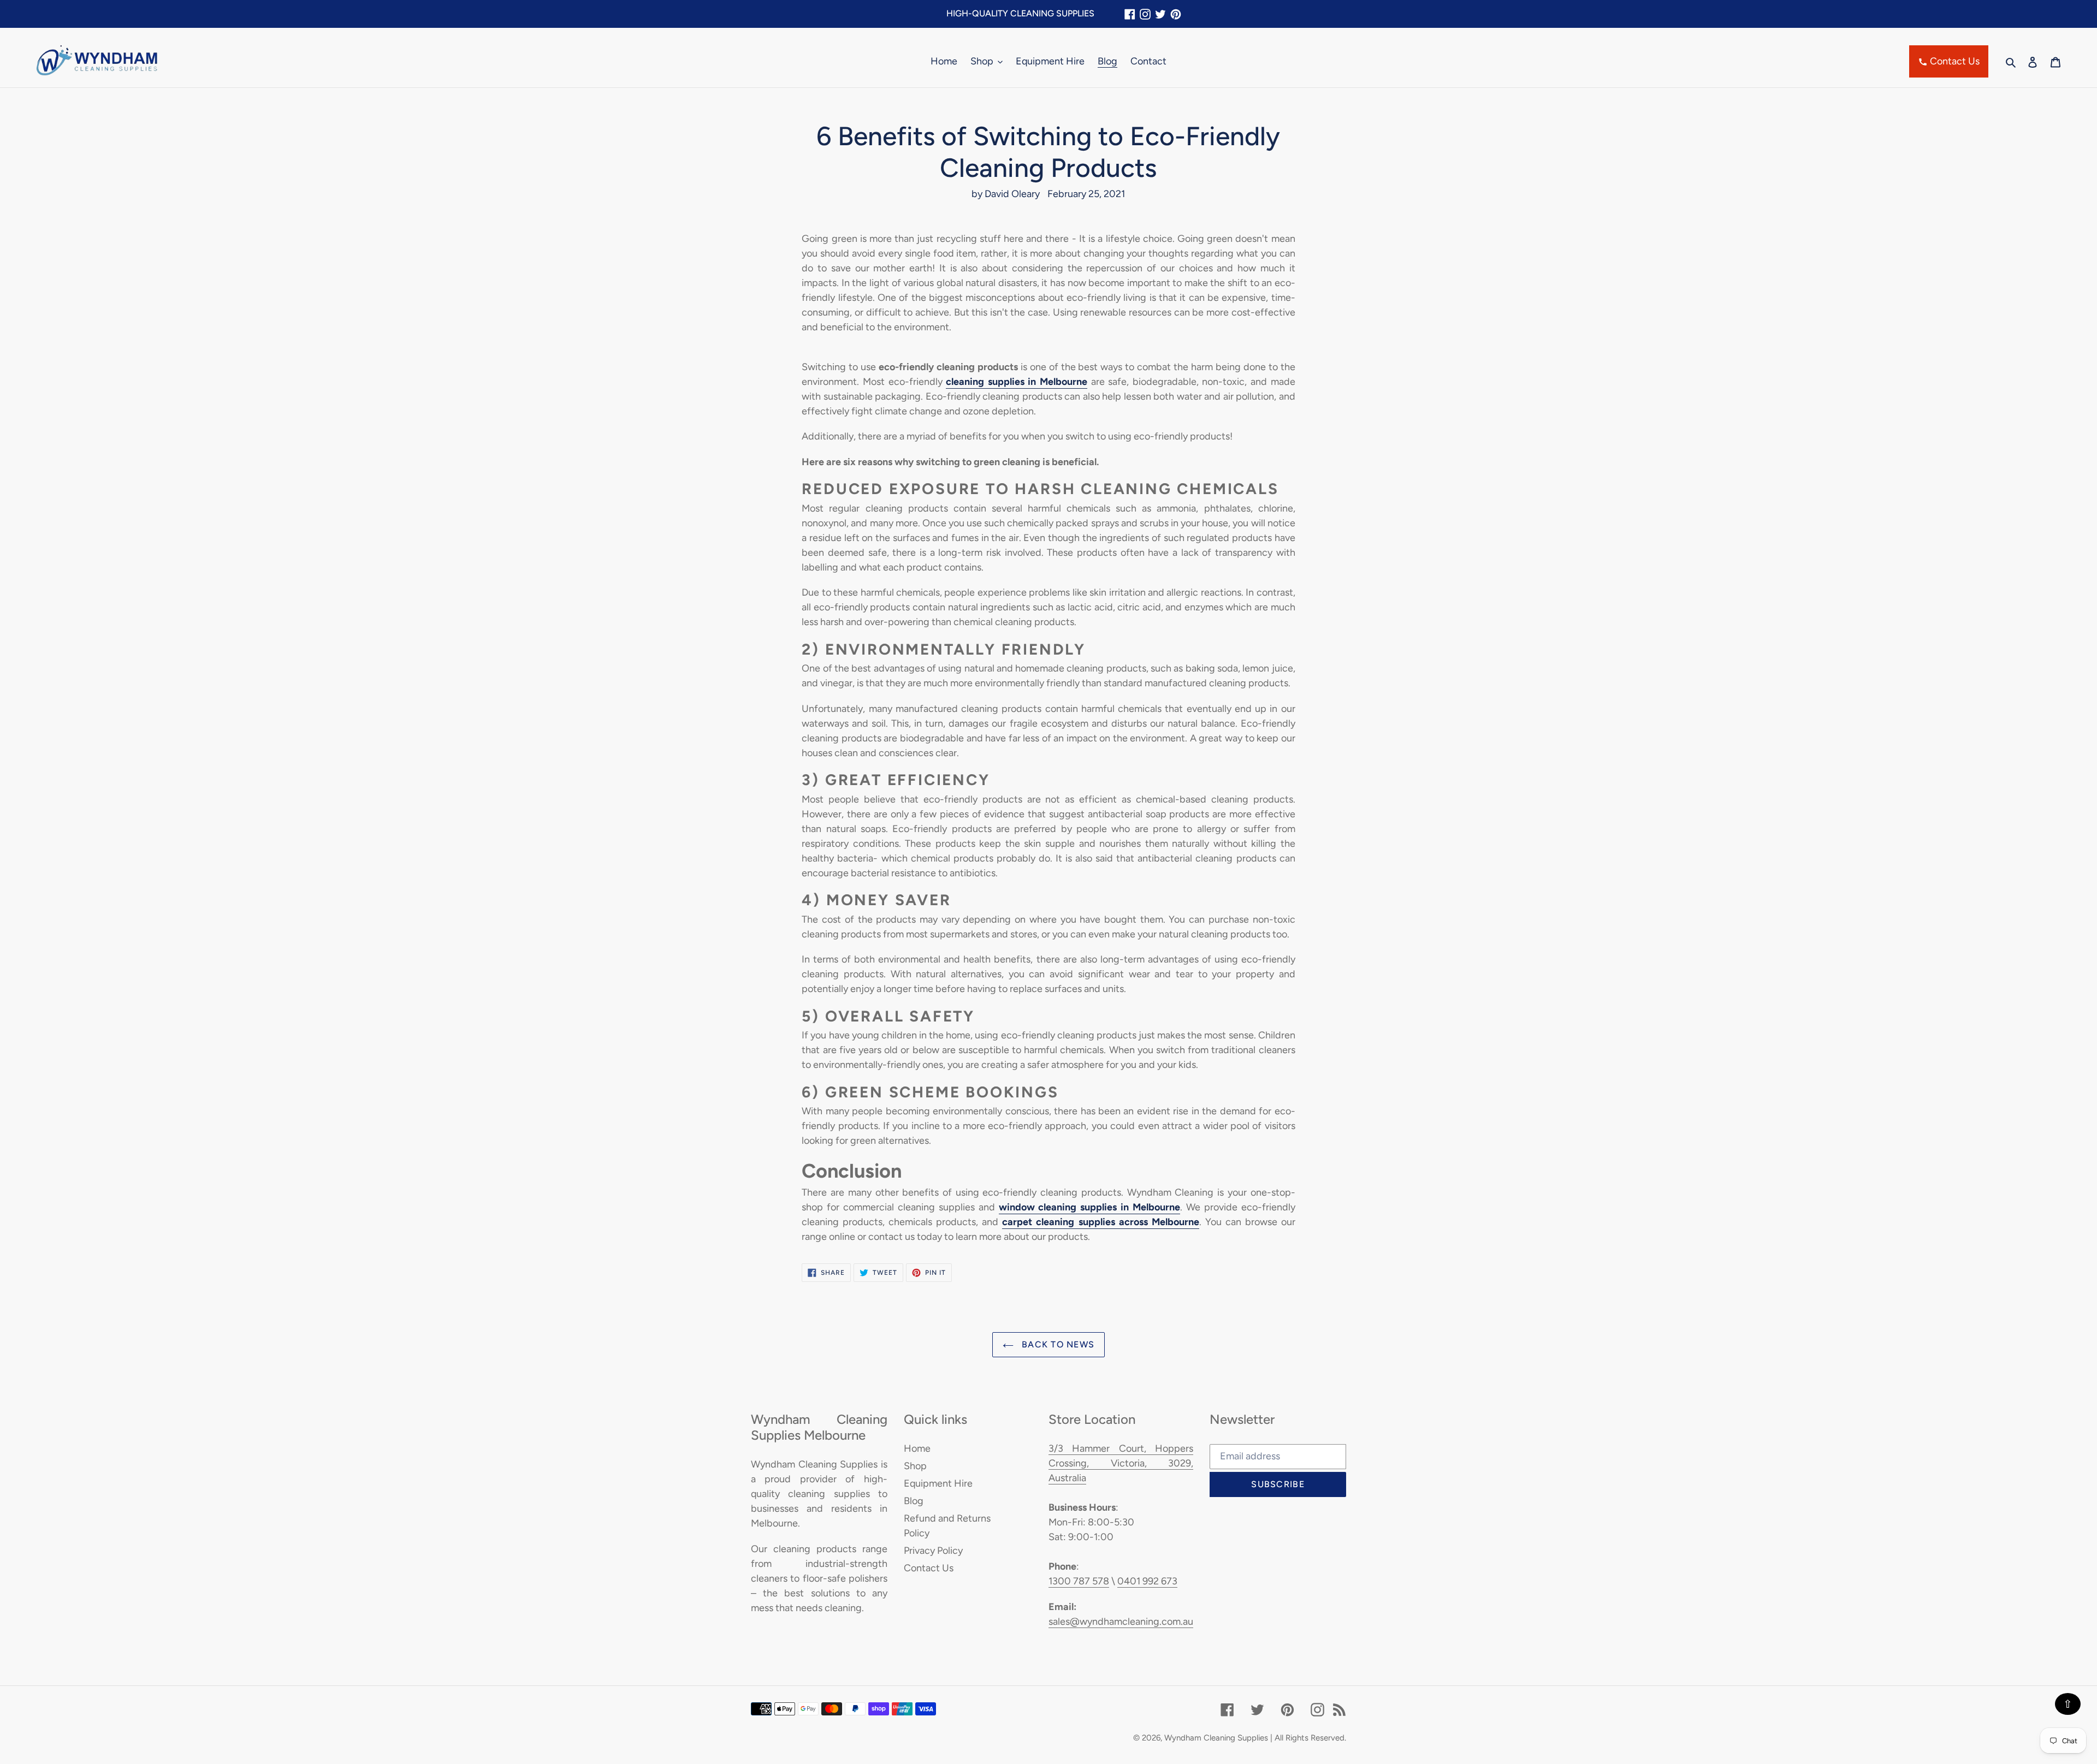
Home (917, 1448)
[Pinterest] (1176, 14)
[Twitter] (1160, 14)
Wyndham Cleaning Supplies (1216, 1738)
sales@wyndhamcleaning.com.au (1121, 1622)
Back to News (1057, 1344)
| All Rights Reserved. (1308, 1738)
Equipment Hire (938, 1483)
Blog (914, 1501)
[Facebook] (1130, 14)
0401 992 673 (1147, 1581)
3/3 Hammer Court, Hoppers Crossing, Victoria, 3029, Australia (1121, 1463)
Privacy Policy (933, 1551)
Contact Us (1954, 61)
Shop (915, 1466)
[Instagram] (1145, 14)
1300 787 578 (1079, 1581)
